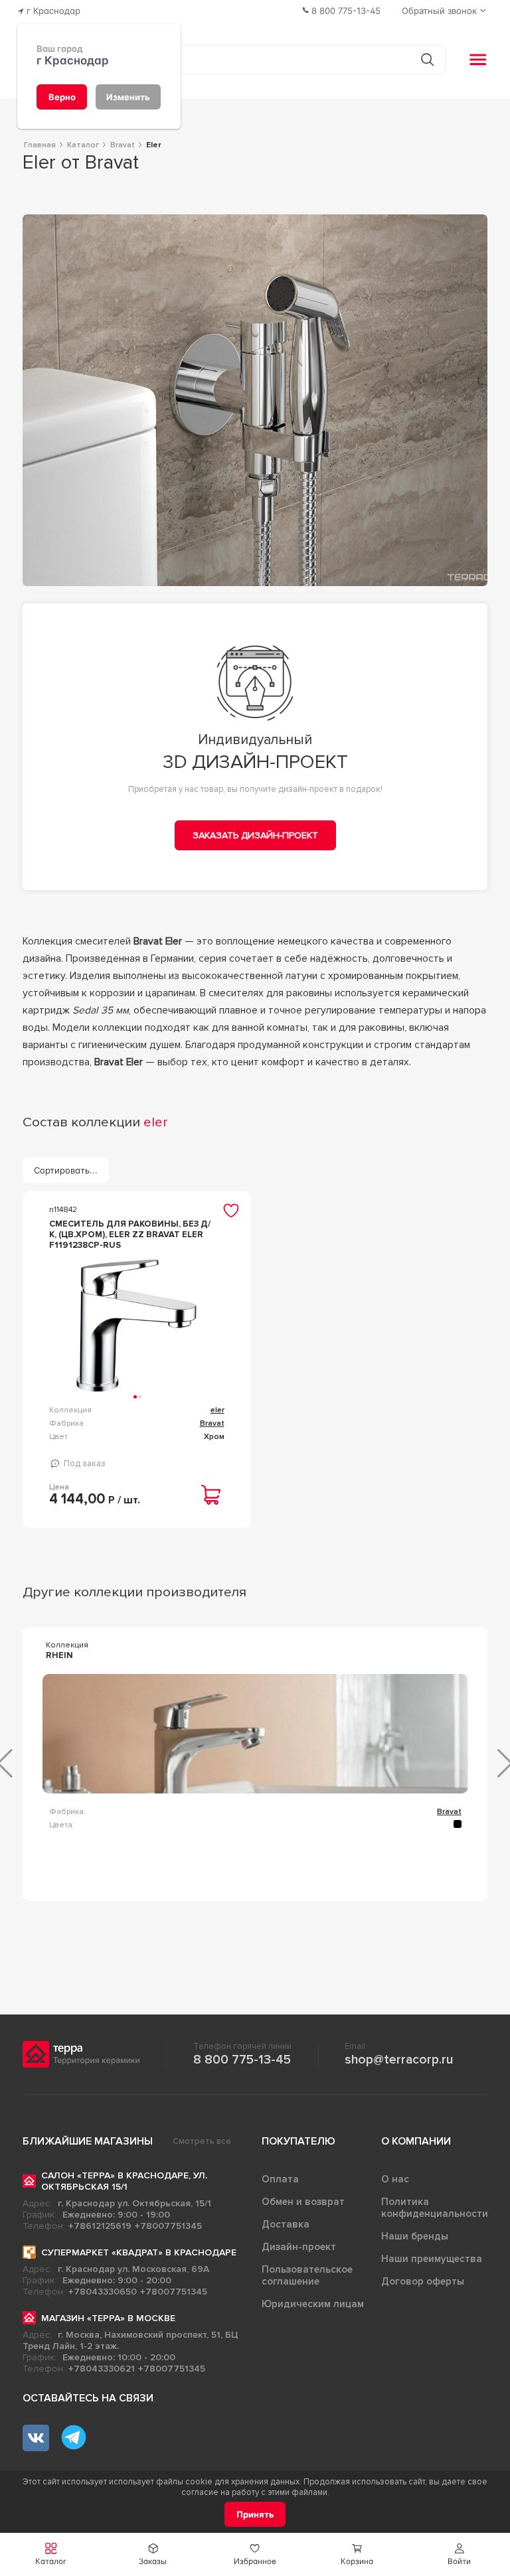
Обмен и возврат (303, 2202)
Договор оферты (423, 2281)
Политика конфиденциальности (435, 2208)
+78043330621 (102, 2369)
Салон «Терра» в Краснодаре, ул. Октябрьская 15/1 (124, 2181)
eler (217, 1410)
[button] (459, 2554)
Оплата (280, 2179)
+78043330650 (103, 2292)
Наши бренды (415, 2236)
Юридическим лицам (313, 2304)
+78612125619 (100, 2226)
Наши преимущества (432, 2259)
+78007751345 (168, 2226)
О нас (395, 2179)
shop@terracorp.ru (399, 2060)
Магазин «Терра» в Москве (108, 2318)
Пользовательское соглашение (307, 2275)
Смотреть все (202, 2141)
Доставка (286, 2224)
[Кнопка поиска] (427, 59)
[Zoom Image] (255, 400)
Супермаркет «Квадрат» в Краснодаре (139, 2252)
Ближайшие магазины (88, 2141)
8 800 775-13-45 (242, 2060)
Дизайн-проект (299, 2247)
